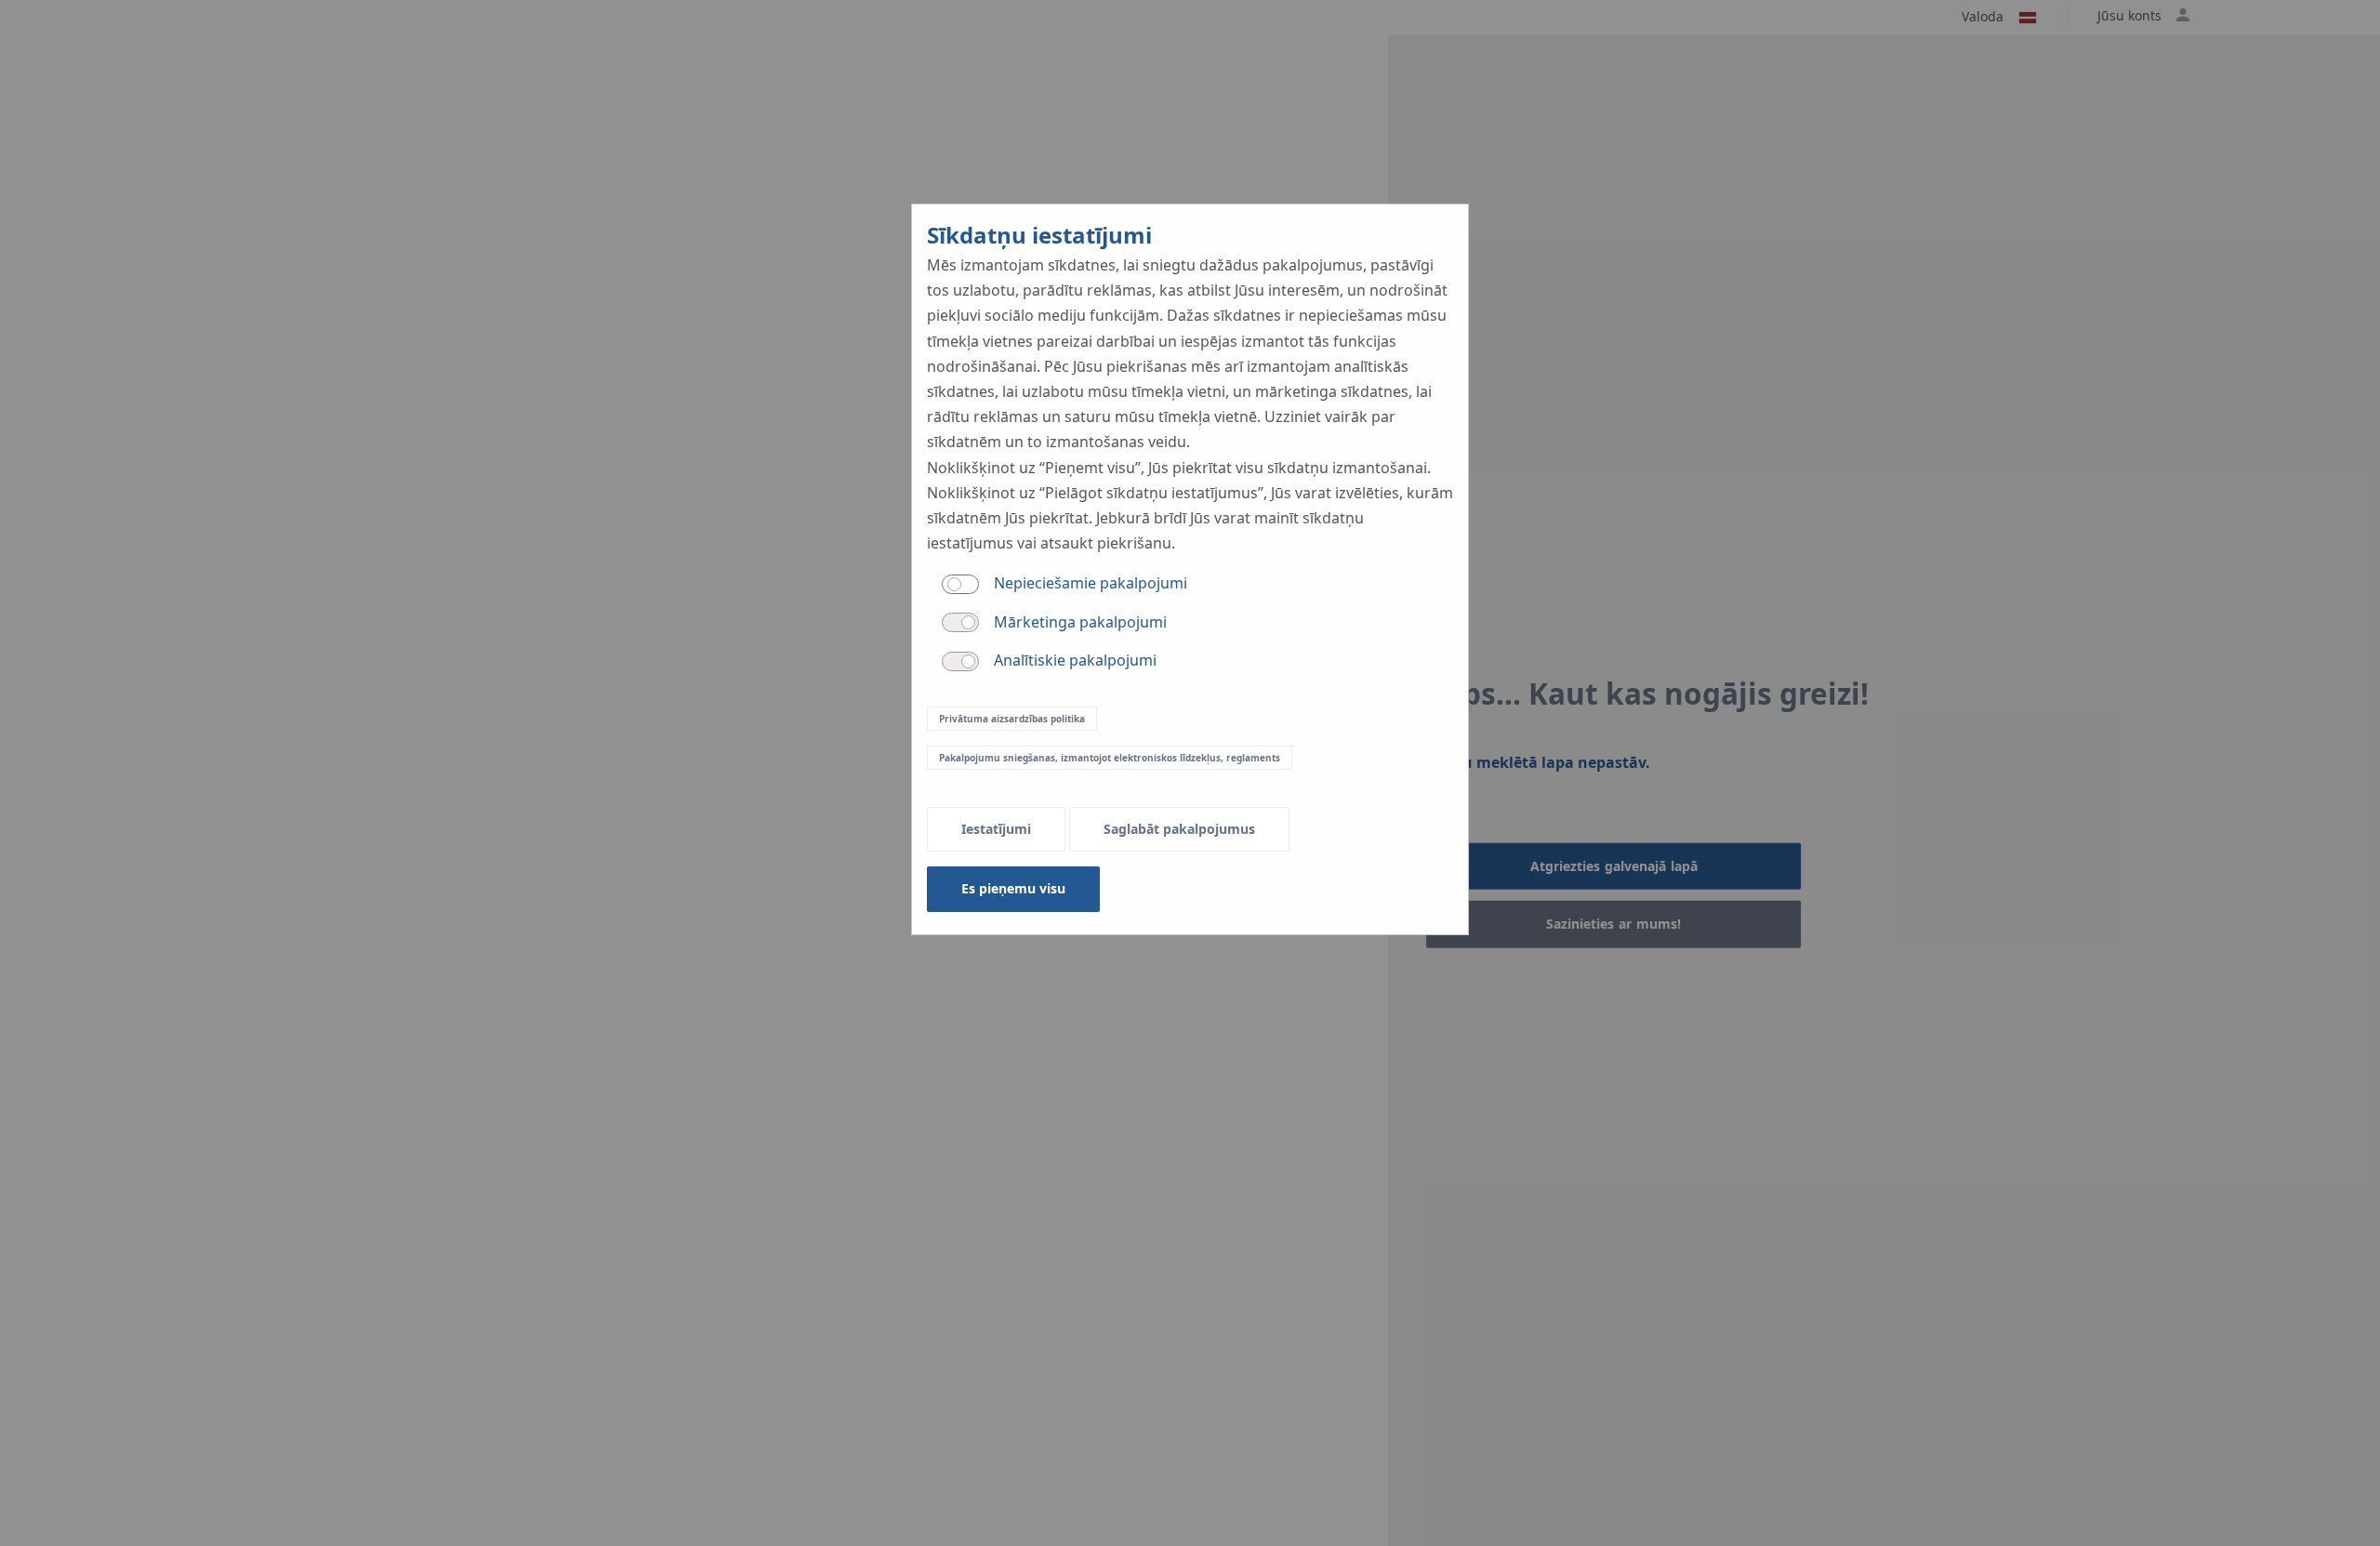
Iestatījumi (996, 829)
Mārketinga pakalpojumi (1080, 622)
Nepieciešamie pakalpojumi (1091, 583)
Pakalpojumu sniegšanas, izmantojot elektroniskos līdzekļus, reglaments (1110, 758)
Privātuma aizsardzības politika (1012, 719)
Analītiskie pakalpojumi (1075, 660)
